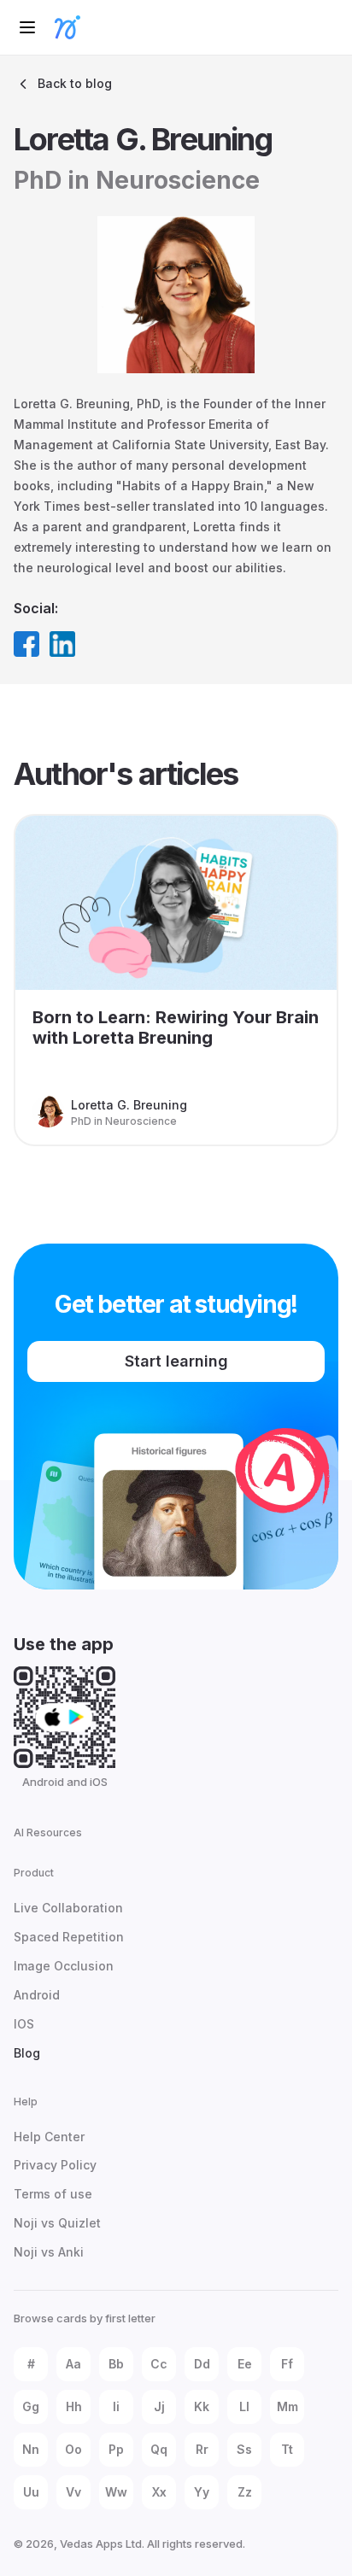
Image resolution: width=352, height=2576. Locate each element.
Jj (159, 2406)
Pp (116, 2449)
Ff (287, 2364)
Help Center (49, 2137)
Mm (287, 2406)
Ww (116, 2492)
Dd (202, 2364)
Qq (159, 2449)
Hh (74, 2406)
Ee (245, 2364)
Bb (116, 2364)
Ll (244, 2406)
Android (37, 1995)
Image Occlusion (64, 1966)
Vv (73, 2492)
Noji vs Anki (49, 2252)
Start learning (176, 1361)
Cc (159, 2364)
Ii (116, 2406)
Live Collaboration (68, 1908)
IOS (24, 2024)
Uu (31, 2492)
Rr (202, 2449)
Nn (31, 2449)
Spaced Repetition (69, 1937)
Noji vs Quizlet (57, 2223)
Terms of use (53, 2194)
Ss (244, 2449)
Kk (202, 2406)
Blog (27, 2053)
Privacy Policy (55, 2165)
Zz (245, 2492)
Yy (202, 2492)
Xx (159, 2492)
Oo (73, 2449)
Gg (31, 2406)
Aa (73, 2364)
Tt (287, 2449)
